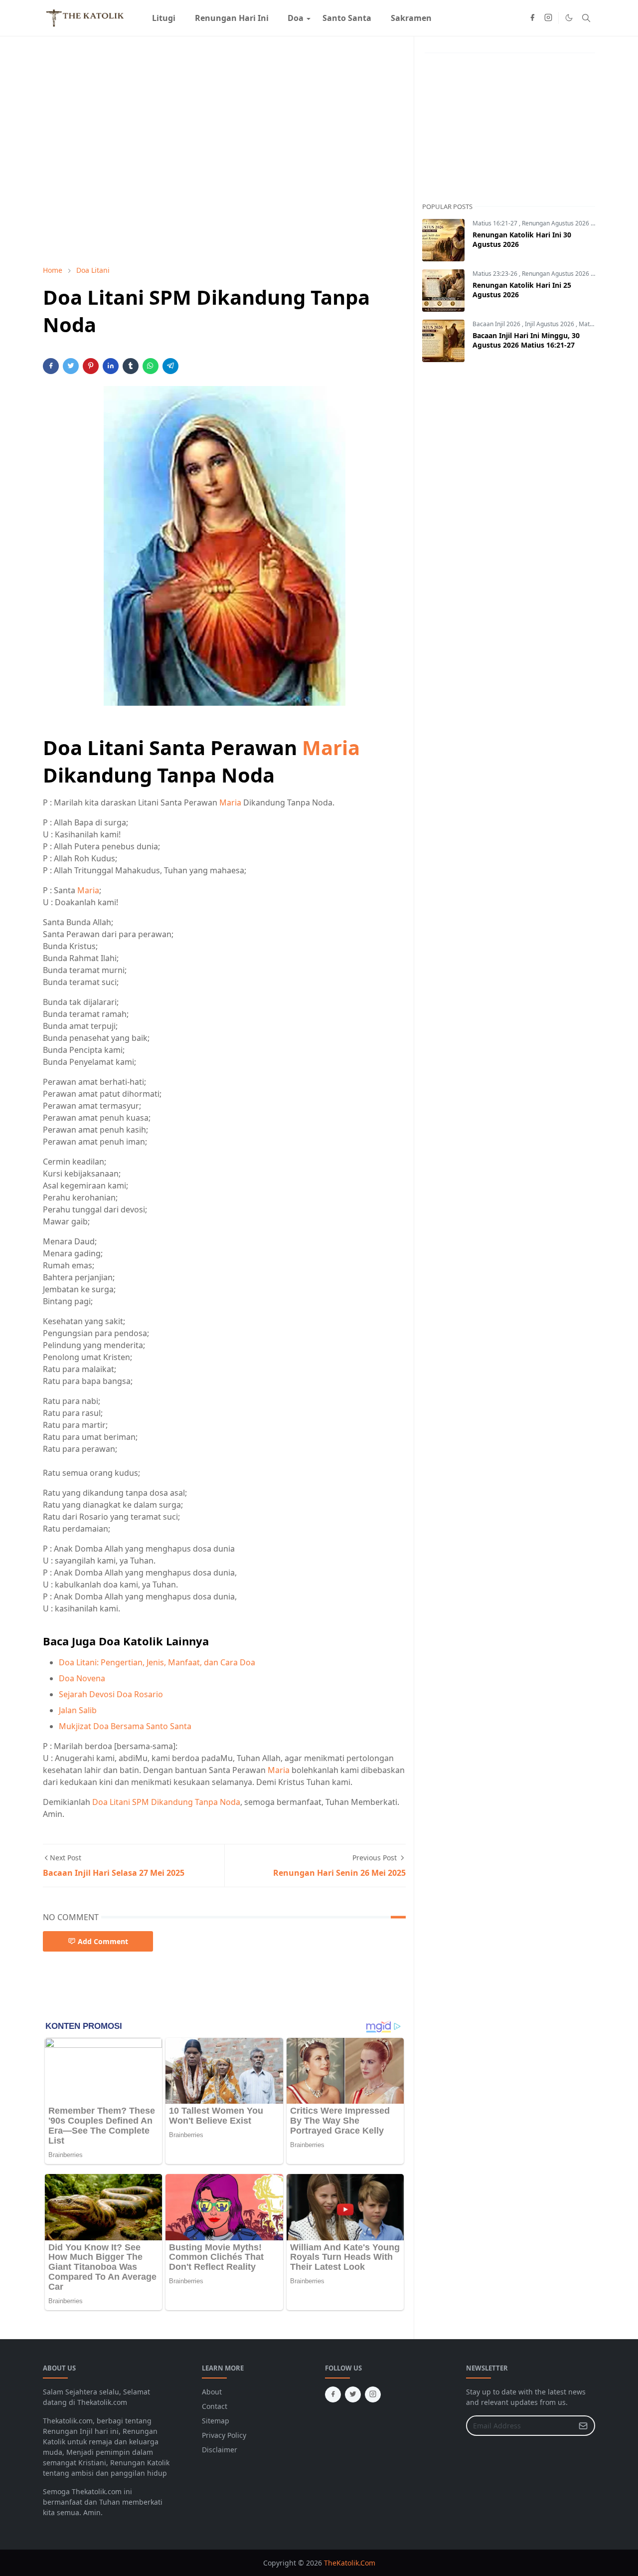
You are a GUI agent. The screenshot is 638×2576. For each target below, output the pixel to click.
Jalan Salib (78, 1710)
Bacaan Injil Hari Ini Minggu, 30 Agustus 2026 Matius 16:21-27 (526, 340)
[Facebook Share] (51, 366)
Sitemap (216, 2421)
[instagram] (548, 18)
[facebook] (532, 18)
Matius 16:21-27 (496, 223)
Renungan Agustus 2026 (556, 223)
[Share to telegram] (170, 366)
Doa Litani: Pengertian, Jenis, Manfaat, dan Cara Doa (157, 1662)
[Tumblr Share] (131, 366)
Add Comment (103, 1941)
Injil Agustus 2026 (550, 324)
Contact (215, 2406)
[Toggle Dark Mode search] (586, 18)
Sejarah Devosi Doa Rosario (111, 1694)
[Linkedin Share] (111, 366)
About (212, 2392)
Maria (331, 747)
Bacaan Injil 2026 (497, 324)
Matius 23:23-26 (496, 274)
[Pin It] (91, 366)
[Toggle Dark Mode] (569, 18)
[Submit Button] (583, 2426)
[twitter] (353, 2394)
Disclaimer (220, 2450)
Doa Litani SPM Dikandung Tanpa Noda (166, 1802)
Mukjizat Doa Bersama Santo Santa (125, 1726)
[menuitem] (164, 18)
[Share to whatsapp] (151, 366)
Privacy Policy (224, 2435)
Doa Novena (82, 1678)
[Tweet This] (71, 366)
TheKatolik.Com (350, 2563)
